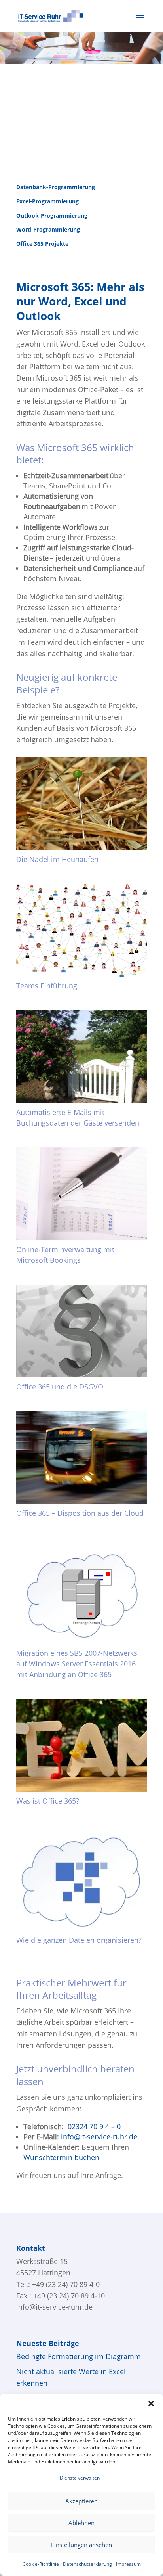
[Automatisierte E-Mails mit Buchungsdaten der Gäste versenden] (81, 1057)
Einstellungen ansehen (81, 2545)
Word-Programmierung (48, 229)
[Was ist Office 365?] (81, 1745)
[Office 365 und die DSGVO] (81, 1331)
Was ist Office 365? (48, 1801)
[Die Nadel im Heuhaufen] (81, 804)
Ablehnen (81, 2523)
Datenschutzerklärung (87, 2564)
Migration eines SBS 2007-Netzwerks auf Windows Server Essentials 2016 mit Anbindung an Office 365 (77, 1664)
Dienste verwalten (80, 2478)
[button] (151, 2404)
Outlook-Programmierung (52, 215)
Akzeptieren (81, 2501)
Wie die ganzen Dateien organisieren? (79, 1940)
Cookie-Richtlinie (41, 2564)
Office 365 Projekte (42, 244)
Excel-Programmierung (47, 201)
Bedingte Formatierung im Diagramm (79, 2356)
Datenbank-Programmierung (56, 187)
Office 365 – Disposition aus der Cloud (80, 1513)
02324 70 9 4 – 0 (94, 2126)
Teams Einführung (47, 986)
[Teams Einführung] (81, 930)
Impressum (128, 2564)
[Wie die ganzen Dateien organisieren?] (81, 1878)
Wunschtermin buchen (61, 2157)
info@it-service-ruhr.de (99, 2137)
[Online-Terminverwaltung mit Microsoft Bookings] (81, 1194)
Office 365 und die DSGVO (60, 1387)
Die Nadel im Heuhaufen (57, 859)
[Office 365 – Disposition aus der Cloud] (81, 1457)
